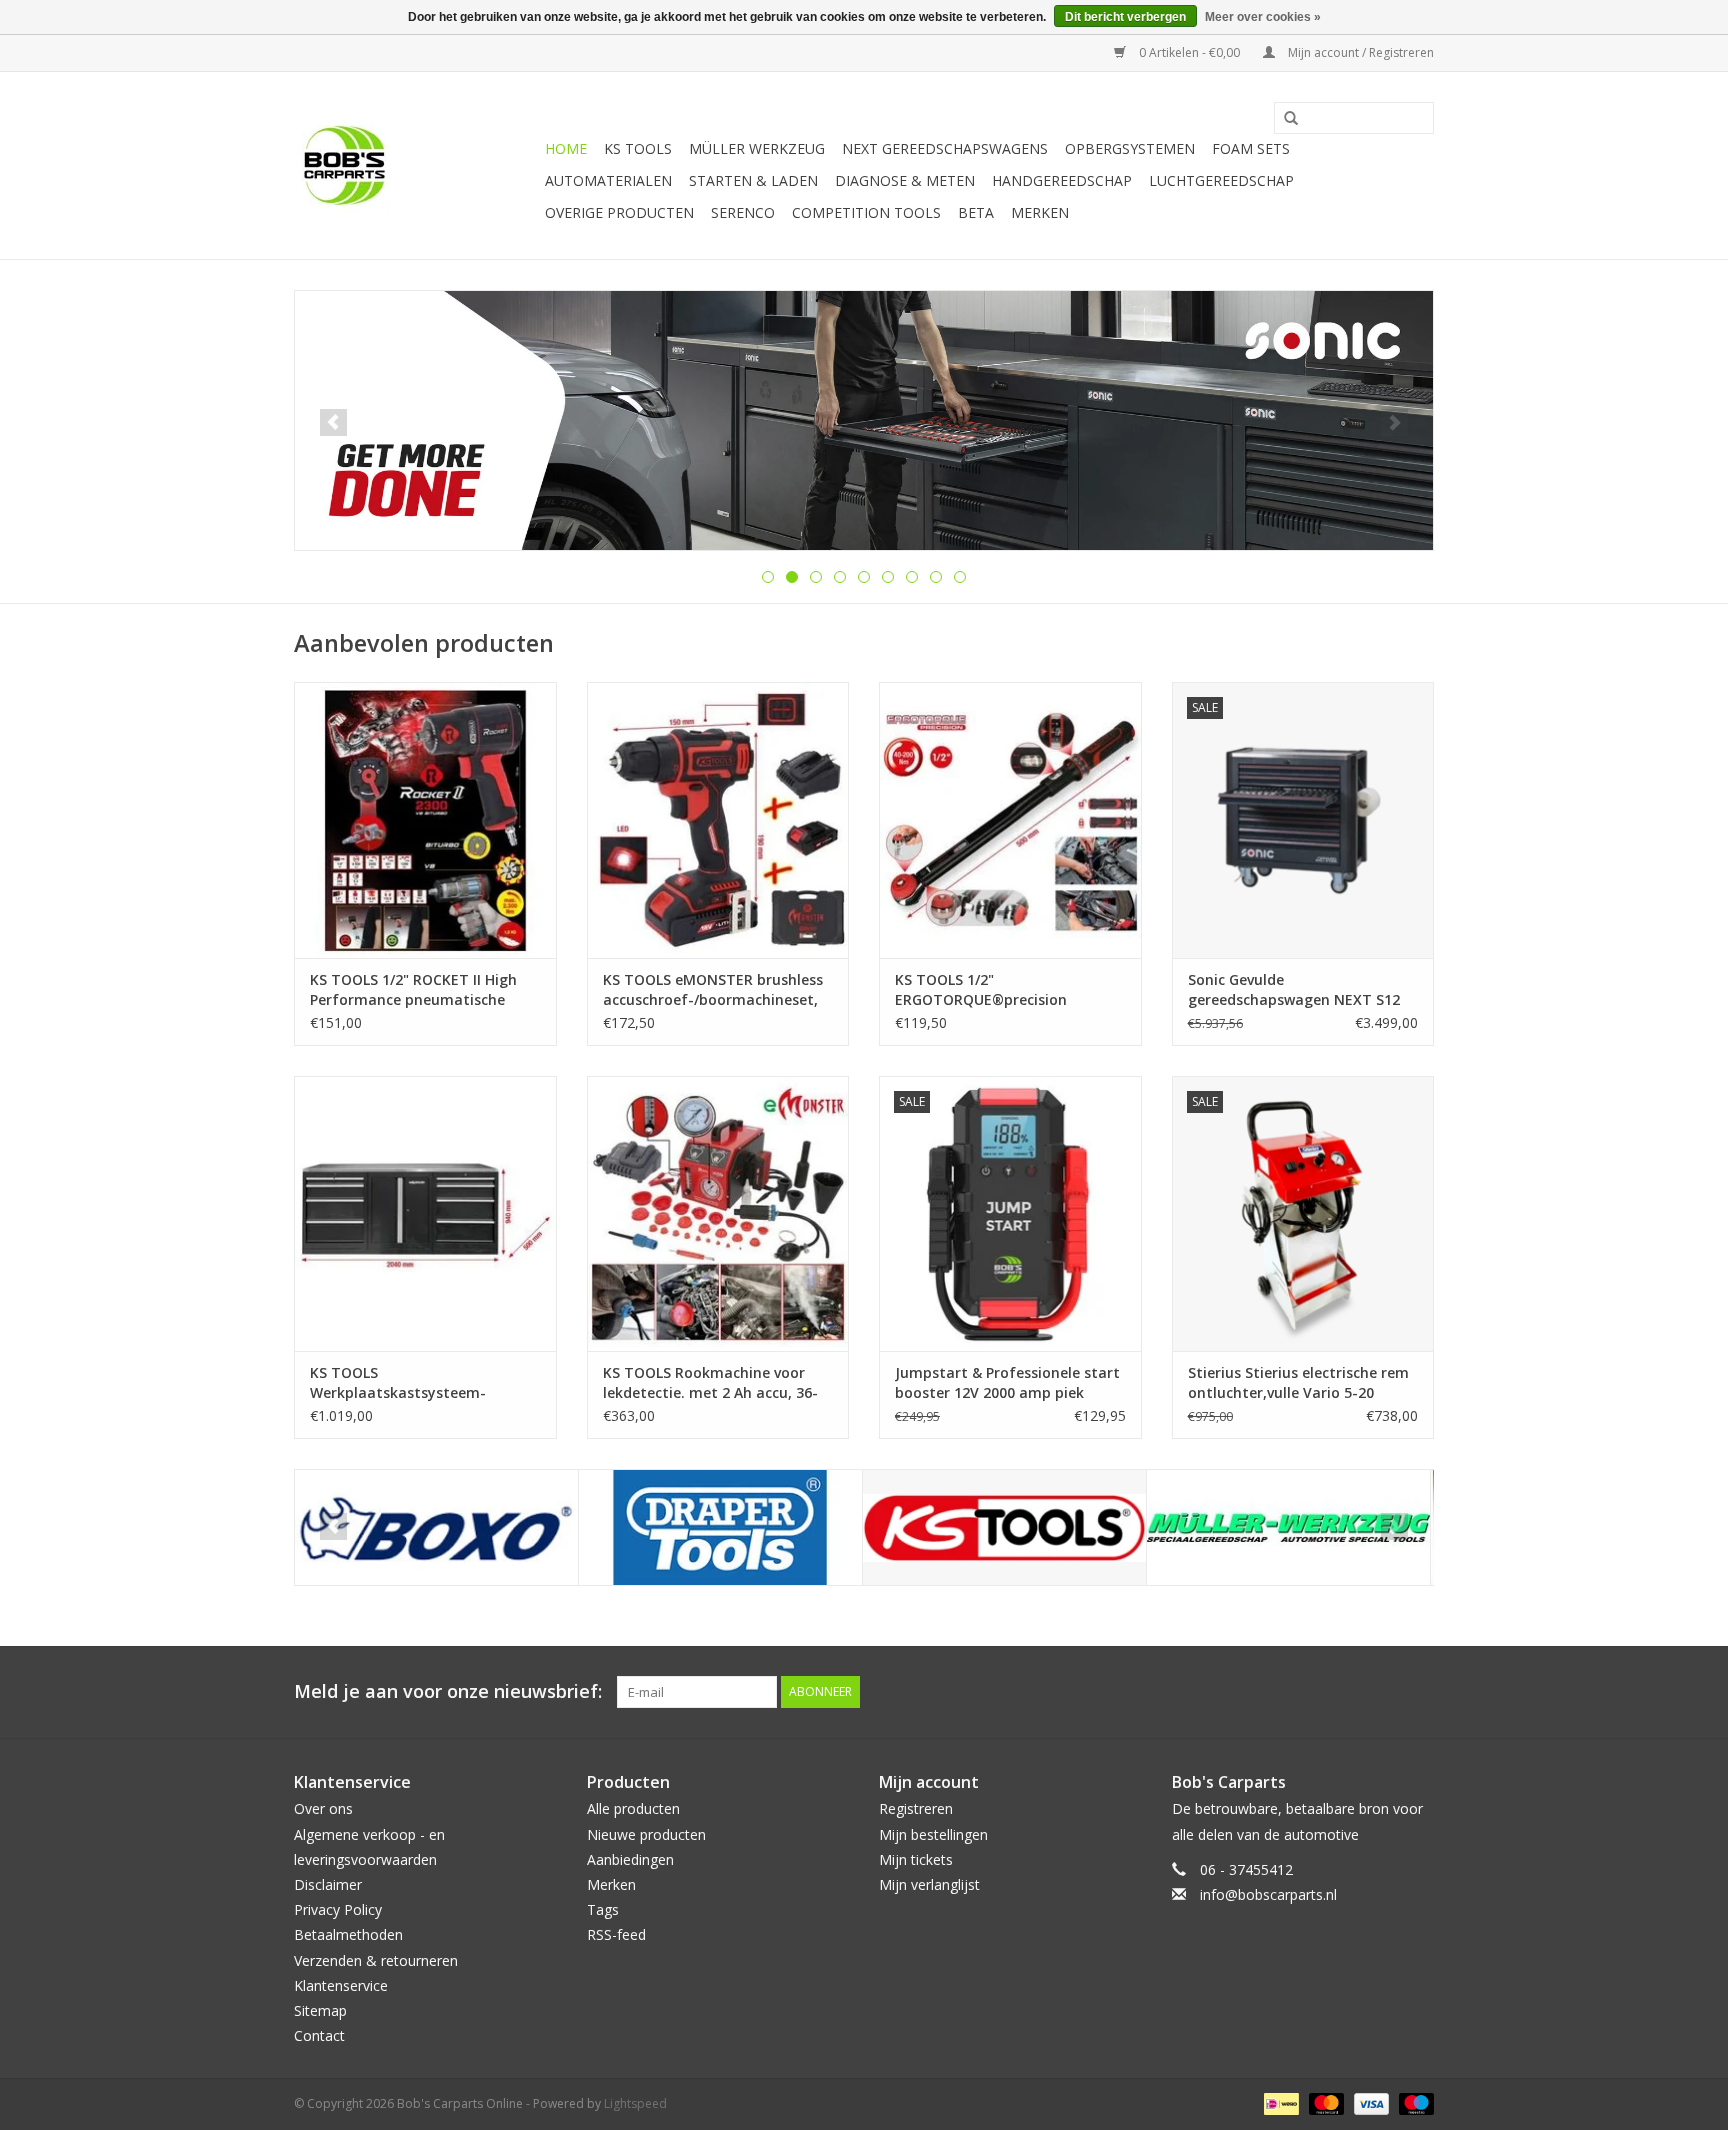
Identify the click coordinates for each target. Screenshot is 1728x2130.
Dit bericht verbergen (1125, 17)
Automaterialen (608, 180)
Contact (319, 2035)
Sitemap (320, 2010)
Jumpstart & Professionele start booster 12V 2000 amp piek (1007, 1382)
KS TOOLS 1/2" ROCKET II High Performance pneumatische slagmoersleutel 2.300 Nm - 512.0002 (413, 990)
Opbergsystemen (1130, 148)
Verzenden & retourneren (376, 1960)
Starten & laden (753, 180)
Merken (1040, 212)
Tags (603, 1909)
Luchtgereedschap (1221, 180)
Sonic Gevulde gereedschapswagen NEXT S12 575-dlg (1294, 990)
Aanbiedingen (630, 1859)
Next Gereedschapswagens (945, 148)
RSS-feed (616, 1934)
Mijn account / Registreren (1359, 52)
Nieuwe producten (646, 1834)
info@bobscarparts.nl (1268, 1894)
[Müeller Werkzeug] (1004, 1527)
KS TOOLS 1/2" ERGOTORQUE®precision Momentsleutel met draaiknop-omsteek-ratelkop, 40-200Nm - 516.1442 (1006, 990)
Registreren (916, 1808)
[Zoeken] (1284, 119)
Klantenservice (341, 1985)
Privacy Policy (338, 1909)
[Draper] (436, 1527)
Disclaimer (328, 1884)
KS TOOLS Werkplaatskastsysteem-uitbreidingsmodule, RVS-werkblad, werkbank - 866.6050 (417, 1383)
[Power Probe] (1288, 1527)
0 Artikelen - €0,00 (1189, 52)
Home (566, 148)
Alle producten (633, 1808)
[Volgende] (1394, 422)
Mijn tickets (916, 1859)
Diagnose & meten (905, 180)
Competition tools (866, 212)
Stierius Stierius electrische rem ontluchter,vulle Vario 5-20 (1298, 1382)
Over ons (323, 1808)
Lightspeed (635, 2103)
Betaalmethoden (348, 1934)
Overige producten (619, 212)
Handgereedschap (1062, 180)
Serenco (743, 212)
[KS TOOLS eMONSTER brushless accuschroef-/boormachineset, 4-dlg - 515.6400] (718, 819)
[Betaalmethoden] (1279, 2103)
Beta (976, 212)
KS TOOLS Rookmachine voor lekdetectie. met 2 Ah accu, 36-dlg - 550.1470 (710, 1383)
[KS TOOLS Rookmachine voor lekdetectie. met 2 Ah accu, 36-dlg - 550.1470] (718, 1213)
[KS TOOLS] (720, 1527)
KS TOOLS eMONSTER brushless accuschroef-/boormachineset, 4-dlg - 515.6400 (713, 990)
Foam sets (1251, 148)
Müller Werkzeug (757, 148)
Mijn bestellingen (933, 1834)
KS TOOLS (638, 148)
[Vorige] (333, 422)
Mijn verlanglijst (929, 1884)
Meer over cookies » (1263, 17)
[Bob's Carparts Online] (416, 165)
